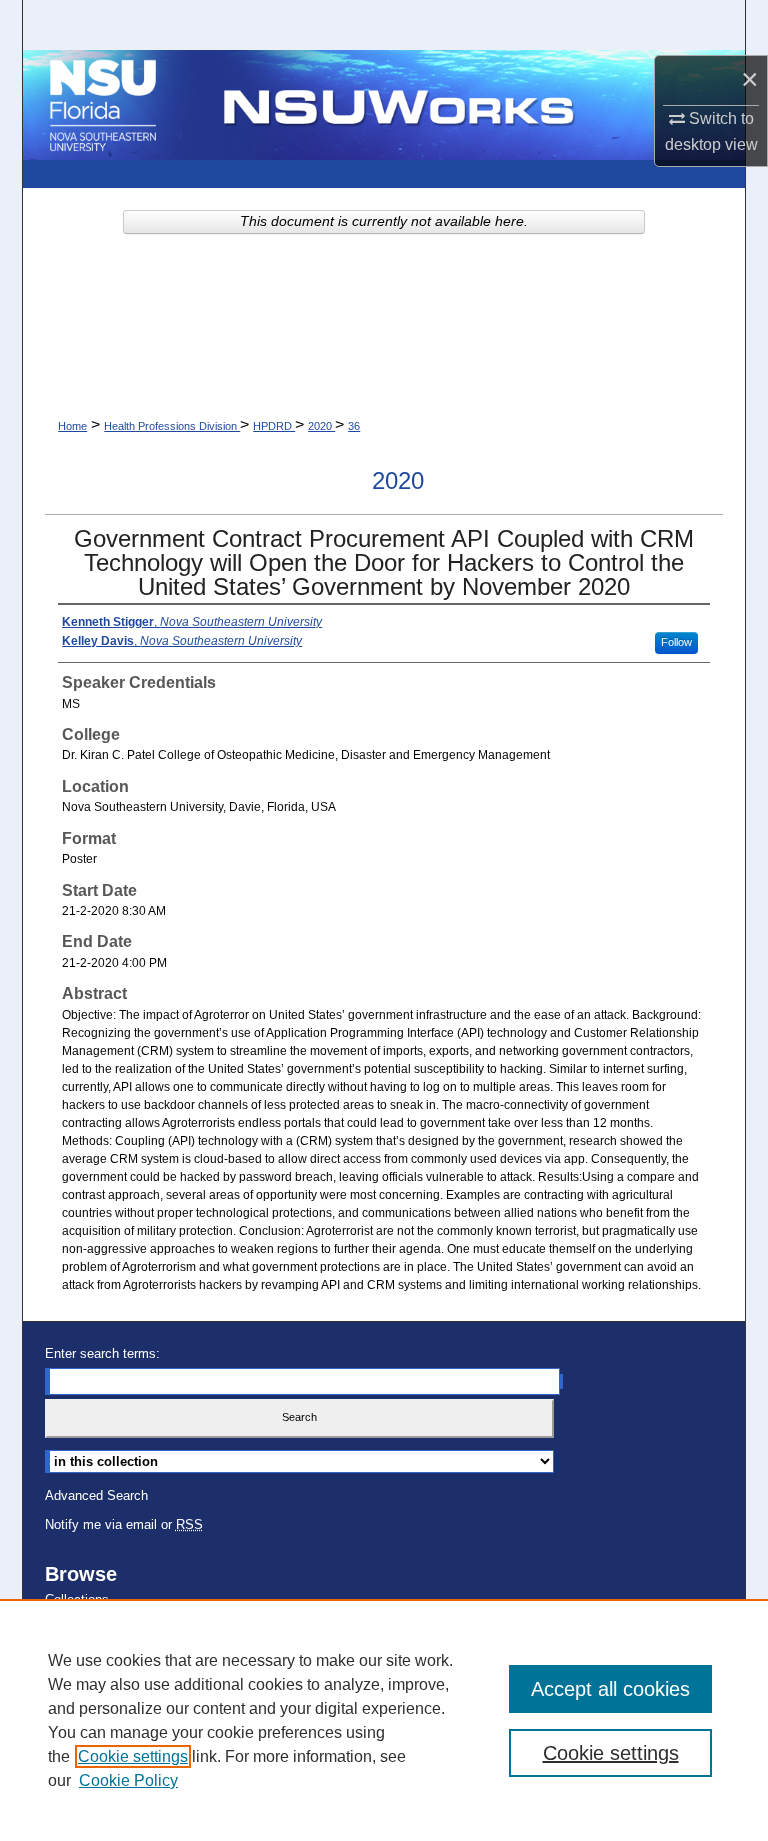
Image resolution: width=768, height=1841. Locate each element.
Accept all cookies (610, 1689)
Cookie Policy (128, 1780)
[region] (384, 1720)
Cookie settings (133, 1756)
